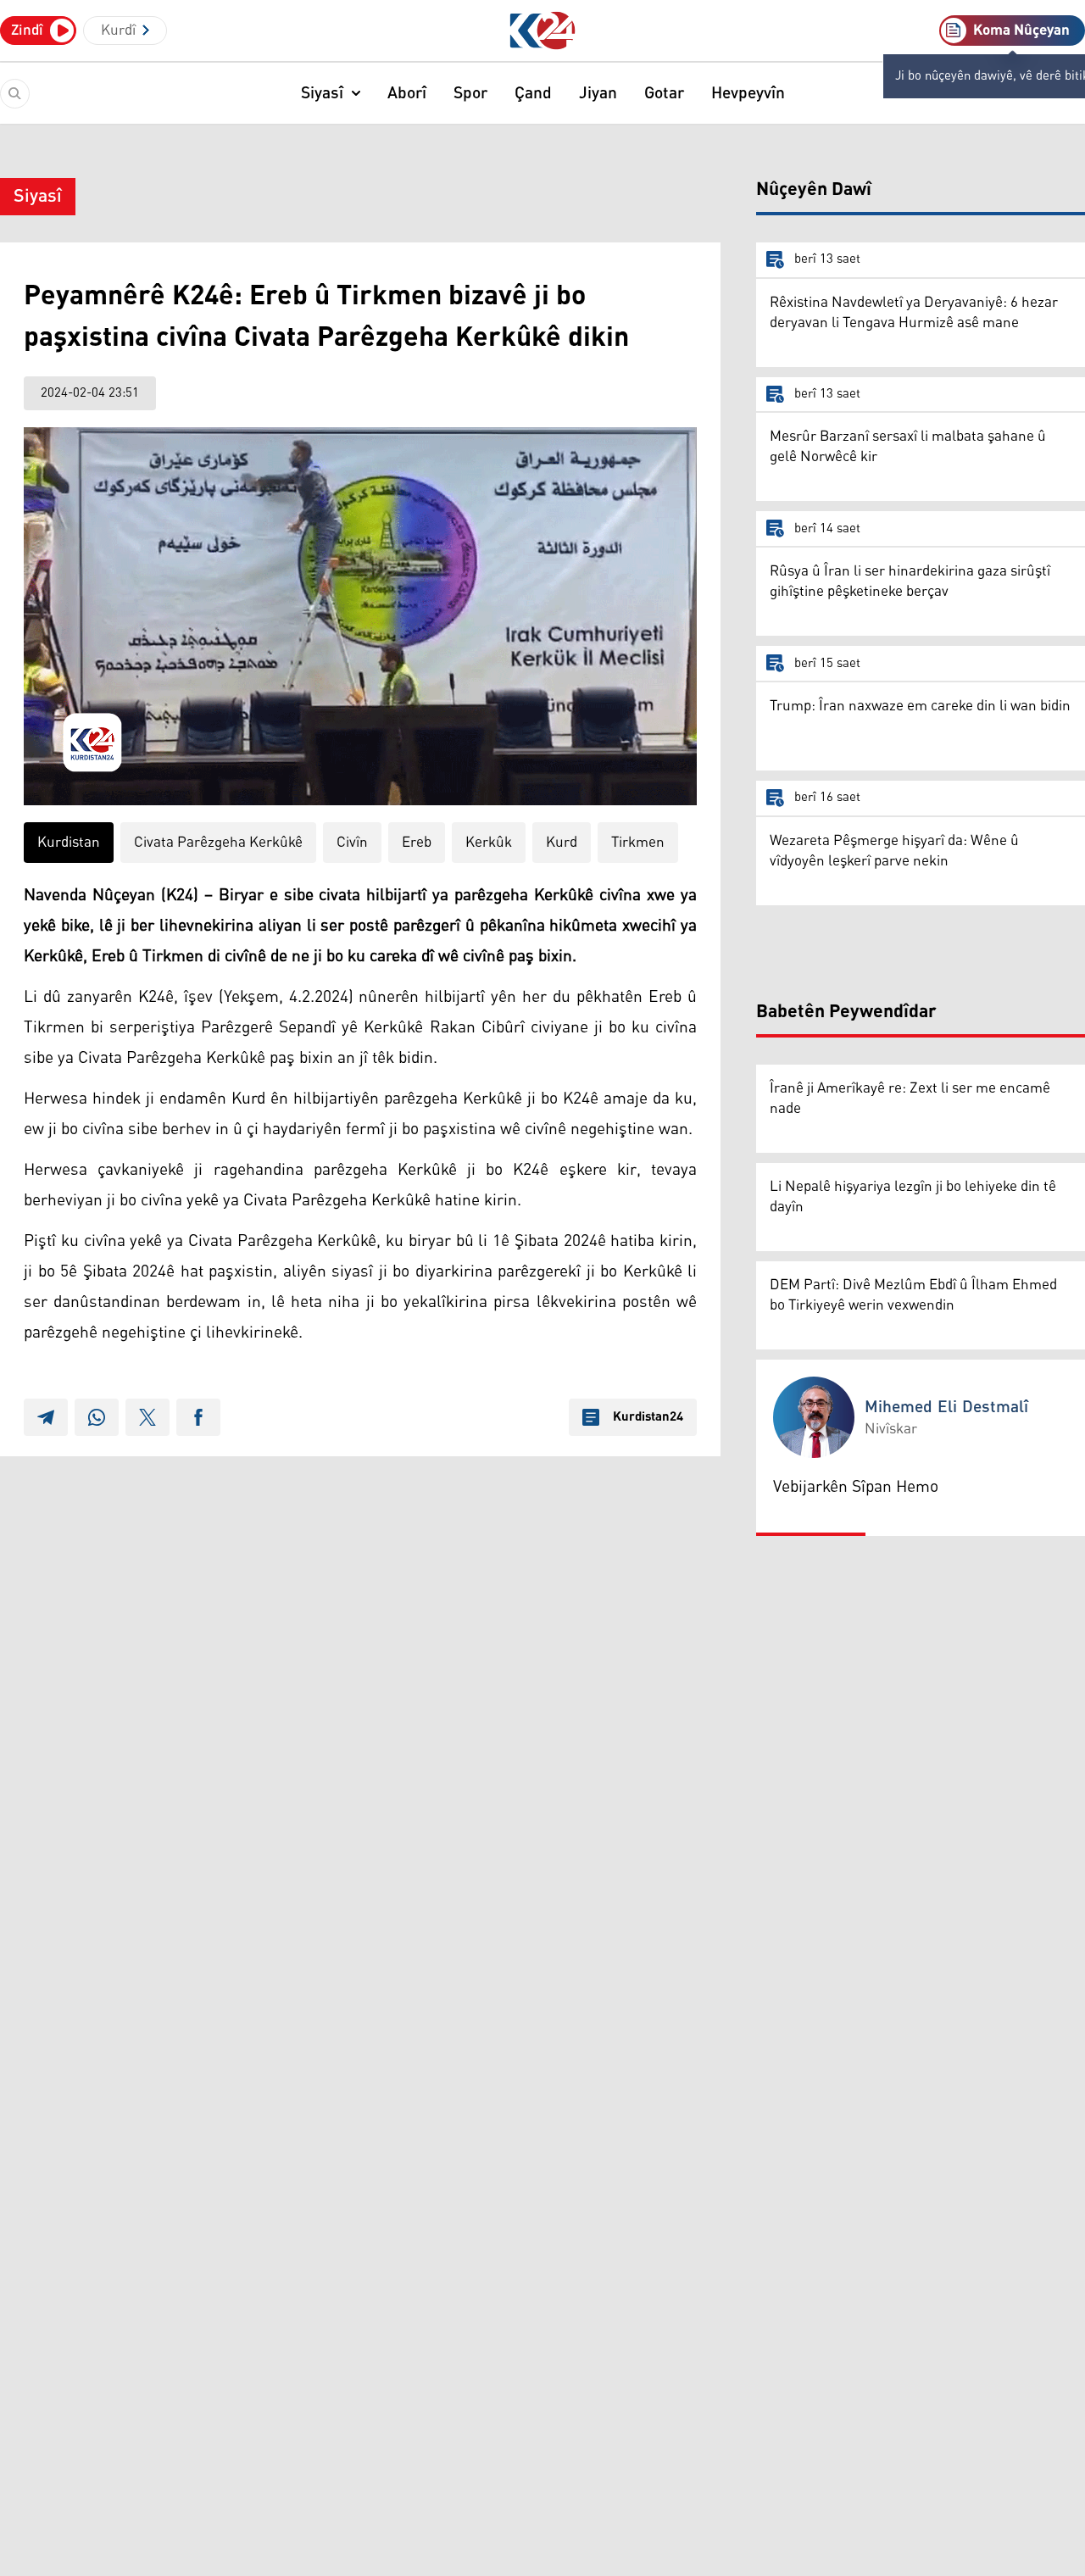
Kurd (562, 843)
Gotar (664, 93)
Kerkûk (489, 843)
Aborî (407, 93)
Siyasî (322, 93)
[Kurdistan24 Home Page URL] (543, 31)
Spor (470, 93)
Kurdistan (69, 843)
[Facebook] (198, 1417)
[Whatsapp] (97, 1417)
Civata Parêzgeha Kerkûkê (218, 843)
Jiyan (598, 93)
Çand (533, 93)
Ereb (417, 843)
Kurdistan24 (648, 1417)
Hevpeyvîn (748, 93)
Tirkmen (638, 843)
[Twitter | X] (147, 1417)
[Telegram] (46, 1417)
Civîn (352, 843)
